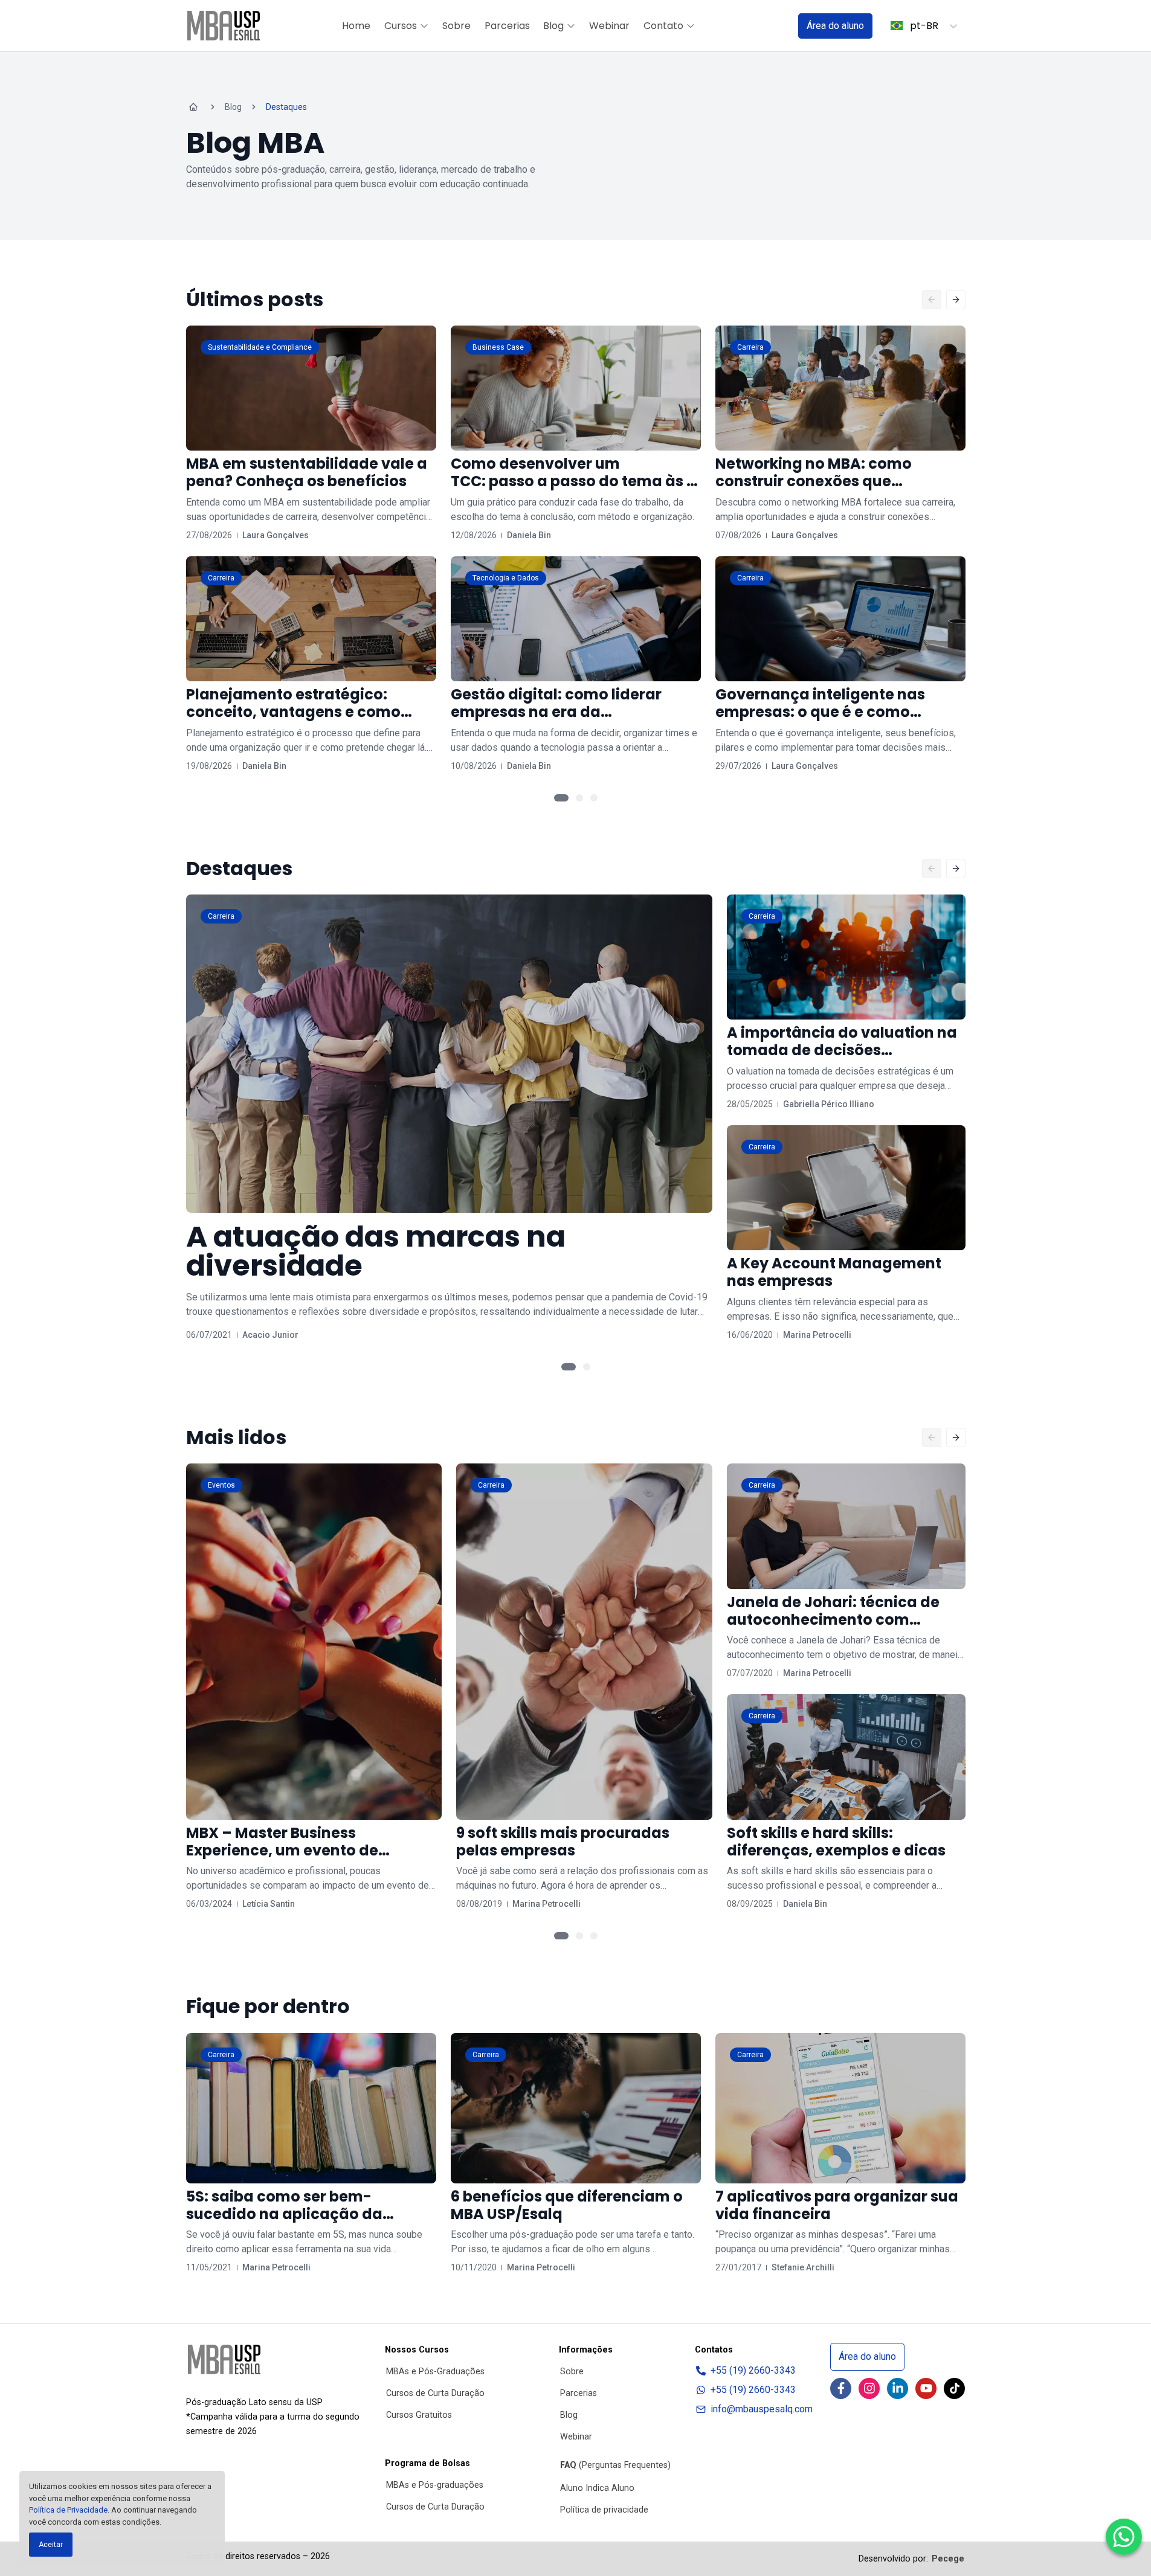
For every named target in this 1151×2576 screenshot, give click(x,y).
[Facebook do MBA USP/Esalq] (841, 2388)
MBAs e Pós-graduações (435, 2485)
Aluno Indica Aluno (597, 2488)
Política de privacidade (604, 2510)
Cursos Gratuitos (419, 2415)
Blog (553, 26)
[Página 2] (579, 798)
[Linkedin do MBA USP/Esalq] (898, 2388)
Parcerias (507, 26)
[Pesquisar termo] (773, 26)
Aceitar (51, 2545)
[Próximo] (956, 300)
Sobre (456, 26)
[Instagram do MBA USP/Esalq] (869, 2388)
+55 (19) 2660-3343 (753, 2370)
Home (356, 26)
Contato (663, 26)
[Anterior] (932, 300)
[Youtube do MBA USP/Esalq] (926, 2388)
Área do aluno (835, 26)
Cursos (401, 26)
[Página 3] (594, 798)
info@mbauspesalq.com (762, 2409)
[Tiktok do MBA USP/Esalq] (954, 2388)
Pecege (948, 2559)
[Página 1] (561, 798)
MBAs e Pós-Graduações (435, 2372)
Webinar (609, 26)
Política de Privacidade (68, 2510)
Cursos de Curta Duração (435, 2393)
